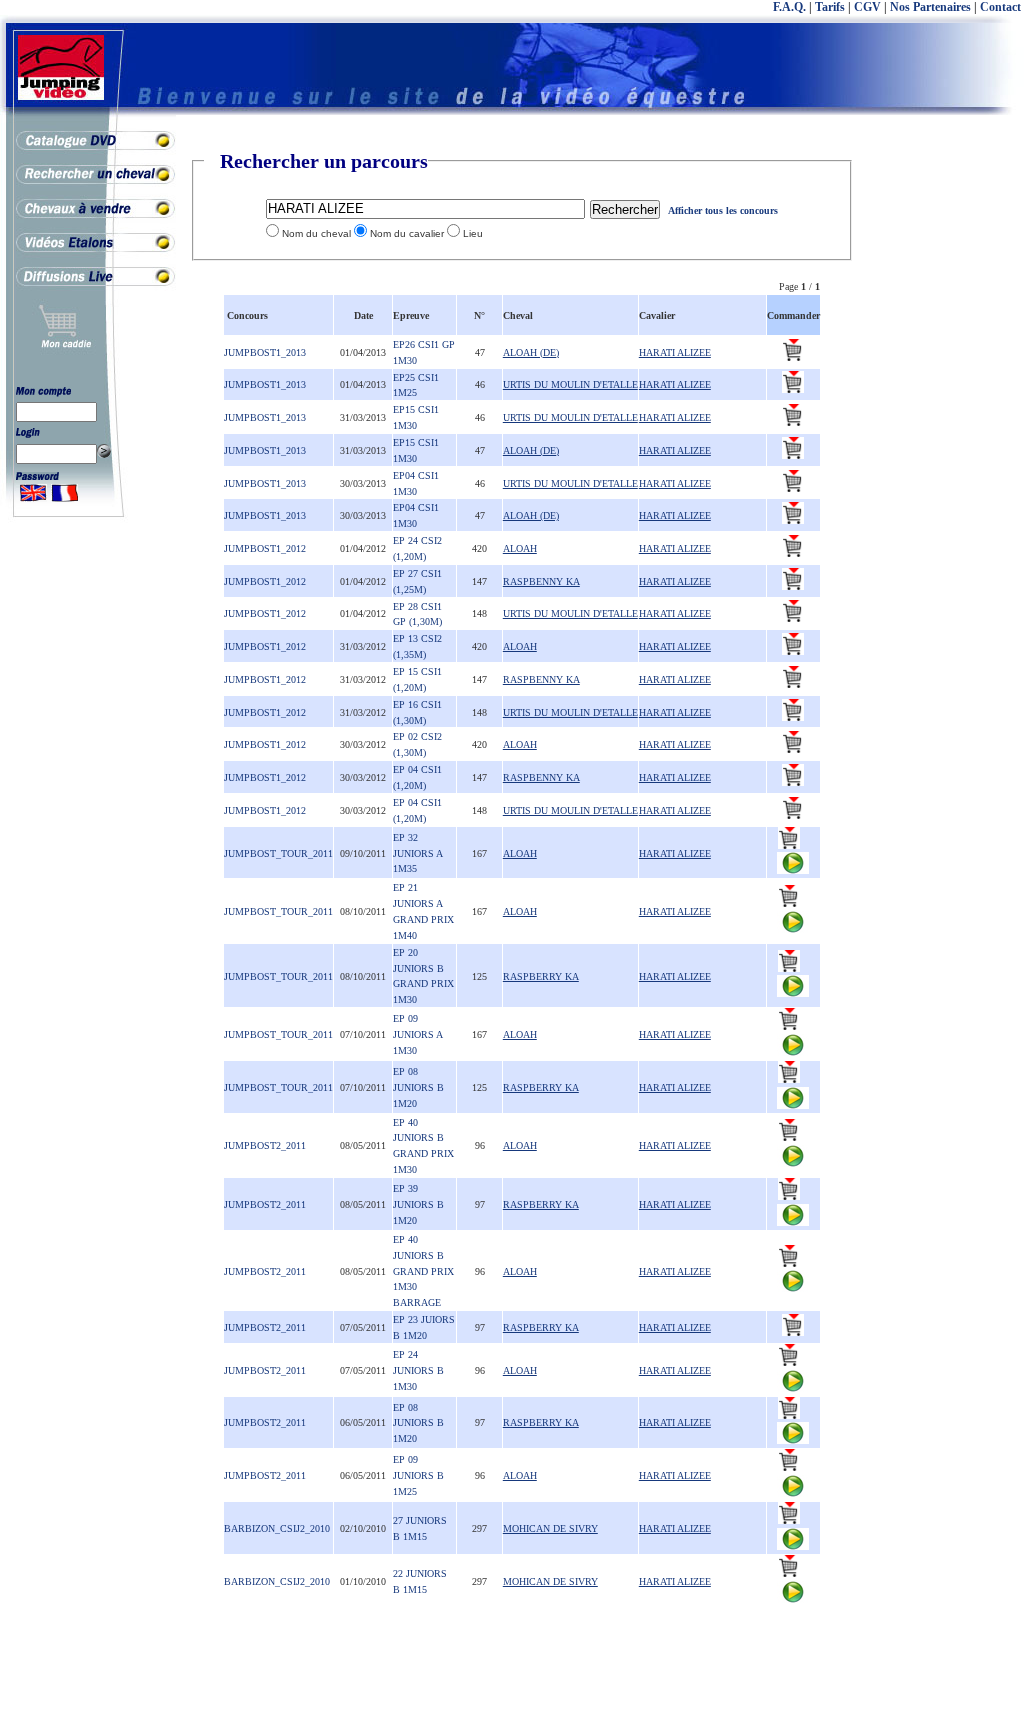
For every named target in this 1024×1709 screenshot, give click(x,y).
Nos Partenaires (930, 7)
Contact (1000, 7)
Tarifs (830, 7)
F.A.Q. (789, 7)
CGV (867, 7)
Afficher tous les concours (723, 210)
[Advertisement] (944, 450)
